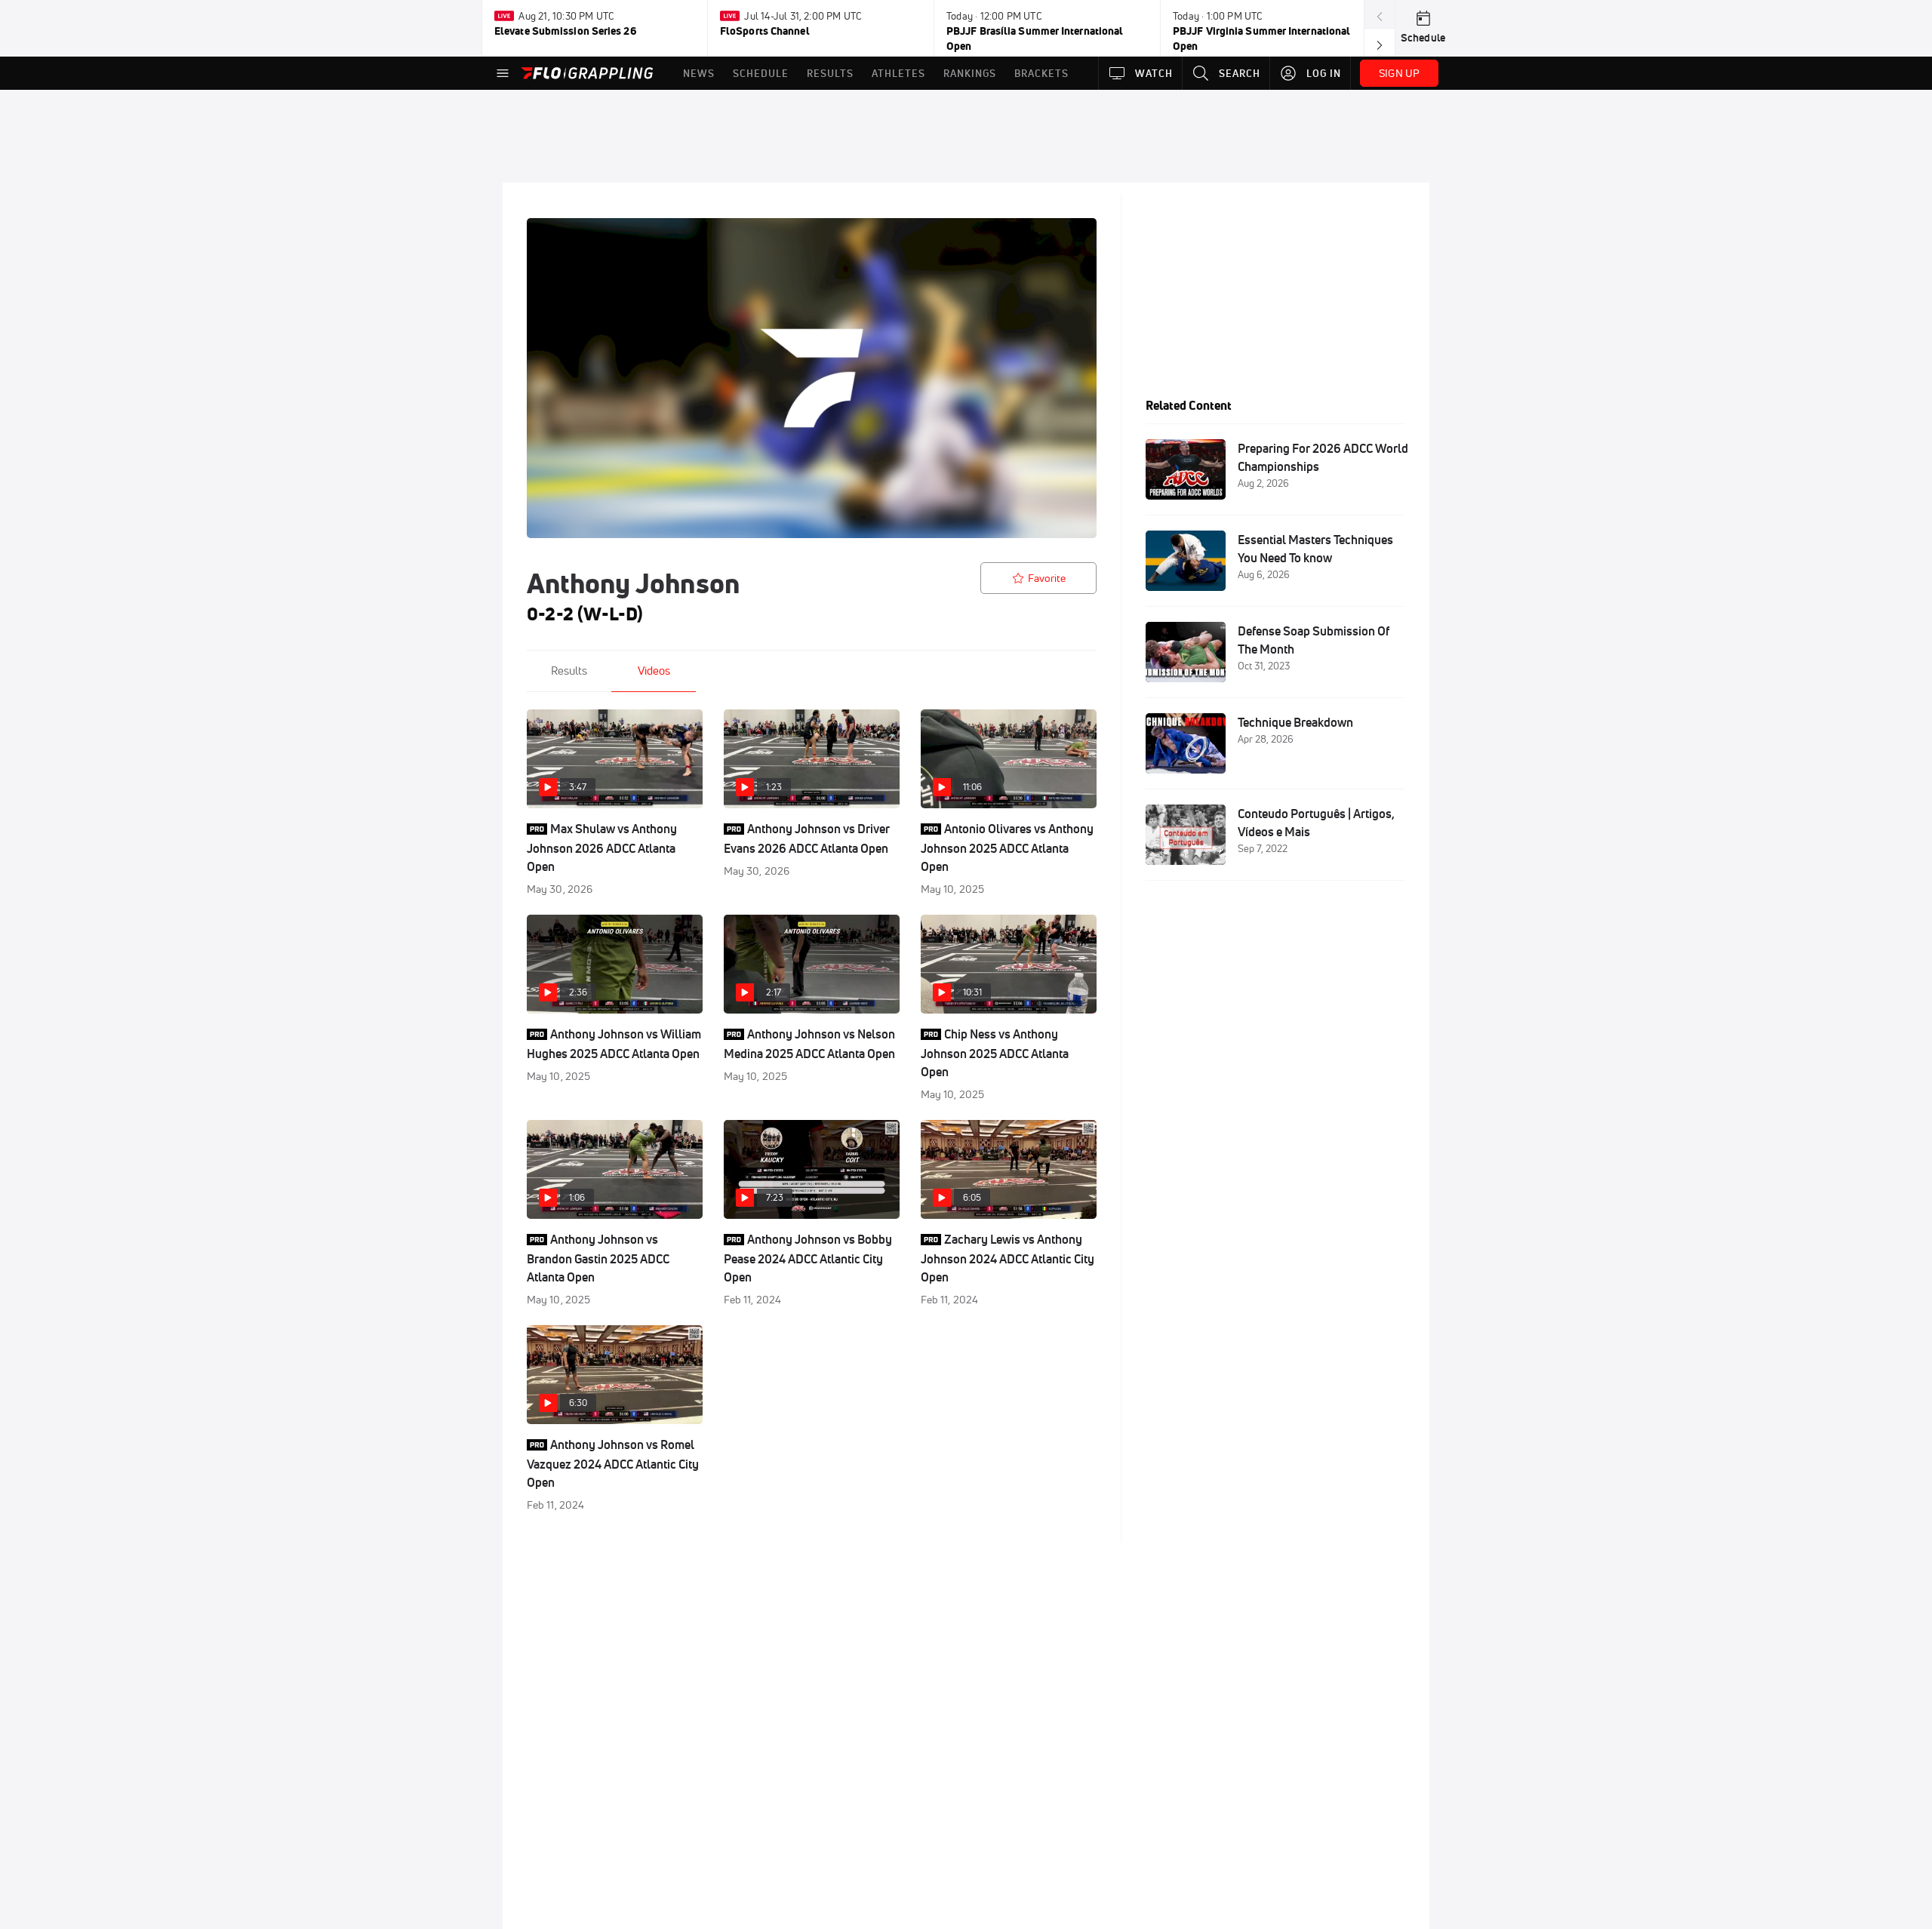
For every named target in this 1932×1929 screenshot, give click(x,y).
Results (569, 671)
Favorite (1047, 578)
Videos (654, 671)
